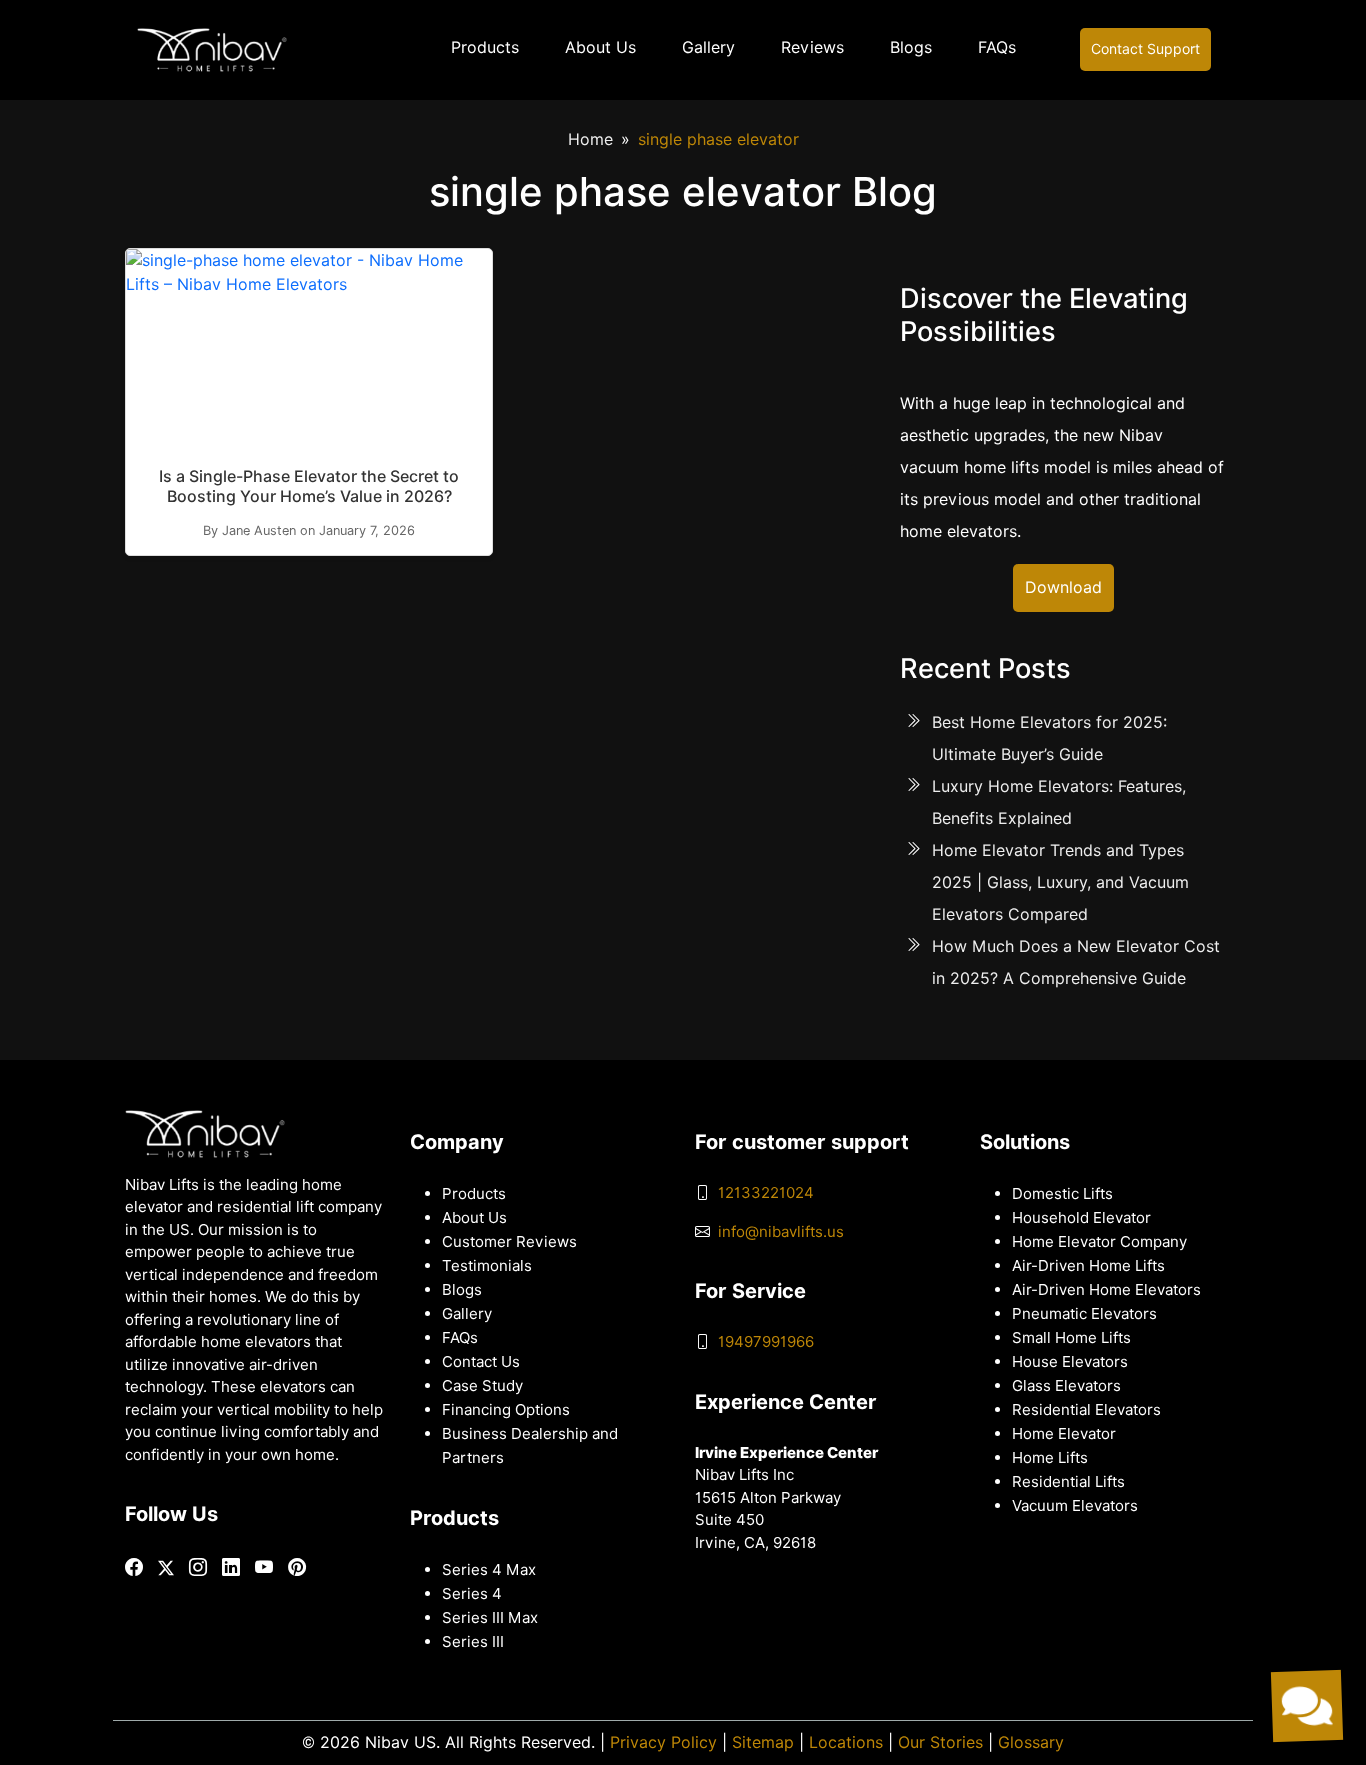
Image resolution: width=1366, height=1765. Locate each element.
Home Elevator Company (1099, 1242)
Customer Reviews (509, 1242)
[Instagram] (198, 1567)
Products (485, 47)
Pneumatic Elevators (1084, 1314)
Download (1063, 587)
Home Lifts (1050, 1458)
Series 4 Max (489, 1570)
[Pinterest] (297, 1567)
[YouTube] (264, 1567)
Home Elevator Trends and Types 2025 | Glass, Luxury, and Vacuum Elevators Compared (1060, 882)
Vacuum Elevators (1075, 1506)
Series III (473, 1642)
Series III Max (490, 1618)
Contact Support (1145, 49)
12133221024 (766, 1193)
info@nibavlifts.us (781, 1232)
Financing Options (506, 1410)
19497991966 (766, 1342)
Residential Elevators (1086, 1410)
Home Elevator (1064, 1434)
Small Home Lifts (1071, 1338)
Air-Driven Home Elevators (1106, 1290)
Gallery (708, 47)
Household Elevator (1081, 1218)
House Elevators (1070, 1362)
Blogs (911, 47)
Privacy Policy (663, 1742)
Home (590, 139)
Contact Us (481, 1362)
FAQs (997, 47)
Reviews (812, 47)
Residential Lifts (1068, 1482)
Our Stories (940, 1742)
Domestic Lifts (1062, 1194)
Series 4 (472, 1594)
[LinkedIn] (231, 1567)
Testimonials (487, 1266)
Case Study (482, 1386)
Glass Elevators (1066, 1386)
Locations (846, 1742)
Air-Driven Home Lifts (1088, 1266)
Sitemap (763, 1742)
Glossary (1031, 1742)
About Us (600, 47)
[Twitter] (166, 1568)
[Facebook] (134, 1567)
